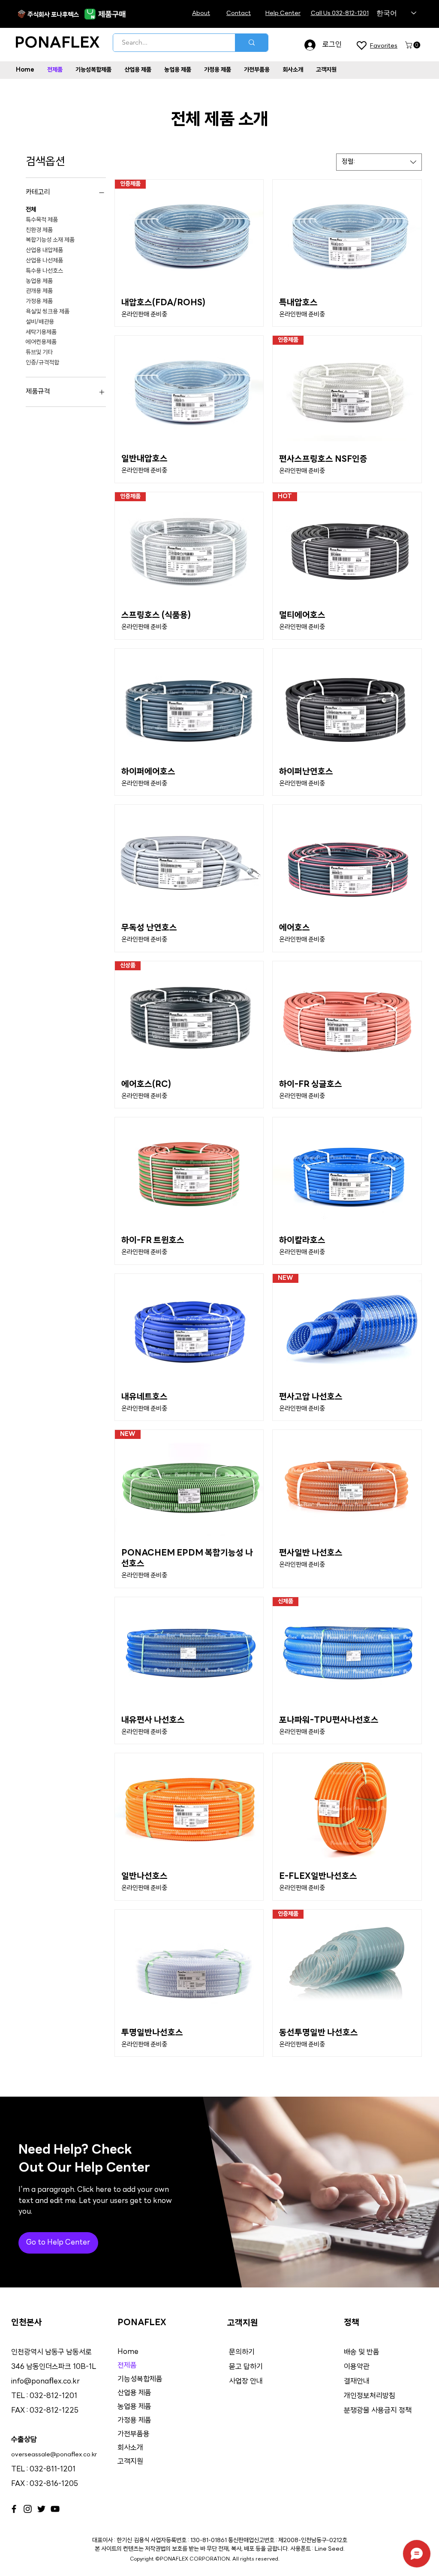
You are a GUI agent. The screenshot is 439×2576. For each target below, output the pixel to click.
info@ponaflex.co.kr (45, 2382)
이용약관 (357, 2367)
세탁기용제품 (41, 333)
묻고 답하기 (246, 2367)
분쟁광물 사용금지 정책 (378, 2411)
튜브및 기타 (39, 353)
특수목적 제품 (42, 220)
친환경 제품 (39, 230)
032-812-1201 (53, 2396)
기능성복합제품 (140, 2379)
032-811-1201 (53, 2469)
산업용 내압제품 (44, 251)
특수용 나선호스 (44, 271)
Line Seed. (330, 2549)
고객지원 (130, 2462)
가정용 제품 (39, 302)
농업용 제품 (39, 281)
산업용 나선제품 (44, 261)
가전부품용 (134, 2434)
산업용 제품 (134, 2393)
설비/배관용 (40, 322)
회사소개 (130, 2448)
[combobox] (379, 162)
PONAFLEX (57, 44)
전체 (31, 210)
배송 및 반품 (362, 2352)
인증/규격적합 (42, 363)
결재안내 (358, 2382)
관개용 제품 (39, 291)
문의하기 (242, 2352)
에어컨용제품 (41, 342)
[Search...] (251, 43)
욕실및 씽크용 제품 (48, 312)
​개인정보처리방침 (370, 2396)
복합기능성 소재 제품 (50, 240)
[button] (413, 45)
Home (128, 2352)
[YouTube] (55, 2509)
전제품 (127, 2366)
